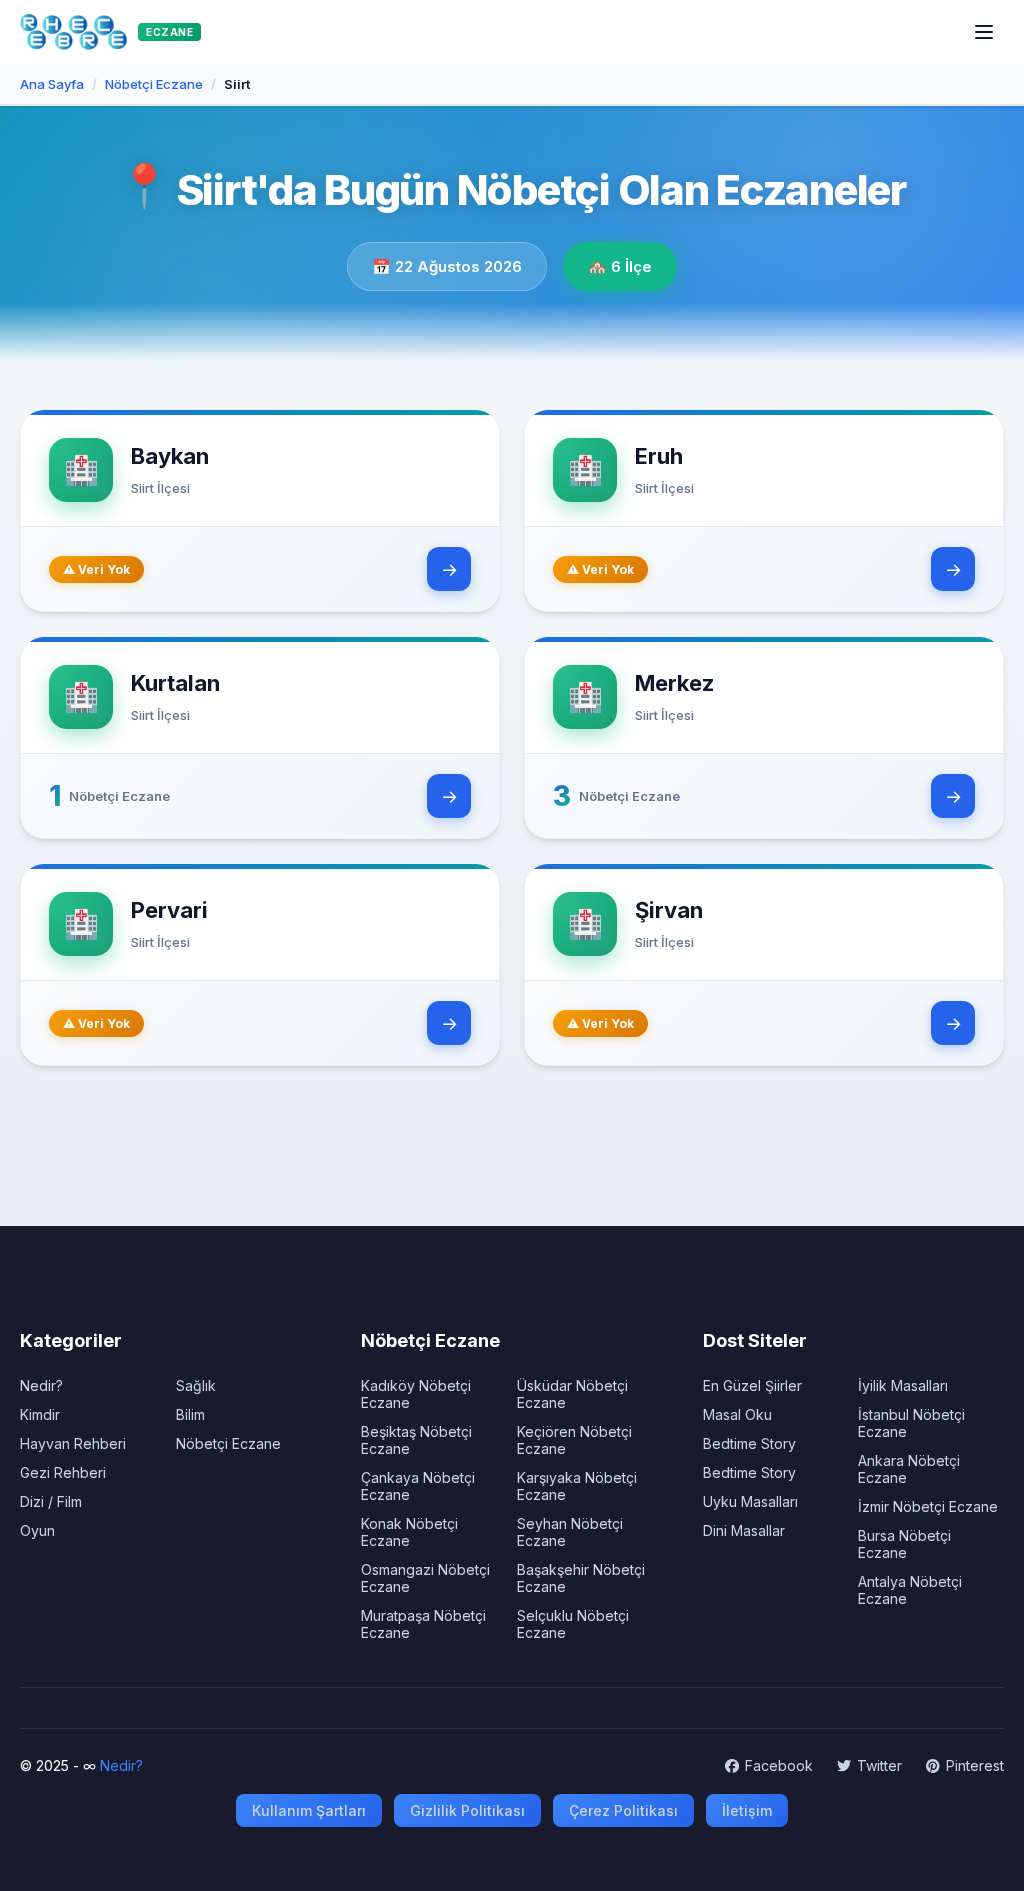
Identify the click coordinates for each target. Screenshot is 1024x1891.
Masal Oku (737, 1414)
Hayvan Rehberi (73, 1443)
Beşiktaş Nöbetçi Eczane (416, 1440)
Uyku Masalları (750, 1501)
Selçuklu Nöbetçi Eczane (573, 1624)
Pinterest (975, 1765)
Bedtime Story (749, 1443)
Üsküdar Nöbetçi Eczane (572, 1394)
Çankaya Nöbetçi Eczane (418, 1486)
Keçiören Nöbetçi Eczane (574, 1440)
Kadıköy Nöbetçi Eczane (416, 1394)
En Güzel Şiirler (752, 1385)
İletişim (747, 1810)
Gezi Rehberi (63, 1472)
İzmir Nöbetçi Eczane (928, 1506)
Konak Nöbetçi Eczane (409, 1532)
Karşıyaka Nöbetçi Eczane (577, 1486)
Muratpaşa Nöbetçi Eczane (423, 1624)
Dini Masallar (744, 1530)
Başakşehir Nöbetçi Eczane (581, 1578)
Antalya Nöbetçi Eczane (910, 1590)
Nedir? (41, 1385)
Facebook (779, 1765)
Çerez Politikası (623, 1810)
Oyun (37, 1530)
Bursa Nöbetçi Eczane (904, 1544)
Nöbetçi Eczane (228, 1443)
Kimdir (40, 1414)
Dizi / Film (51, 1501)
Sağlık (196, 1385)
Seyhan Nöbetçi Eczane (570, 1532)
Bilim (190, 1414)
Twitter (879, 1765)
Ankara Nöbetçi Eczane (909, 1469)
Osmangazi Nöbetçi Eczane (425, 1578)
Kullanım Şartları (309, 1810)
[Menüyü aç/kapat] (984, 32)
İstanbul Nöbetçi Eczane (911, 1423)
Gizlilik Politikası (467, 1810)
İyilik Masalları (903, 1385)
